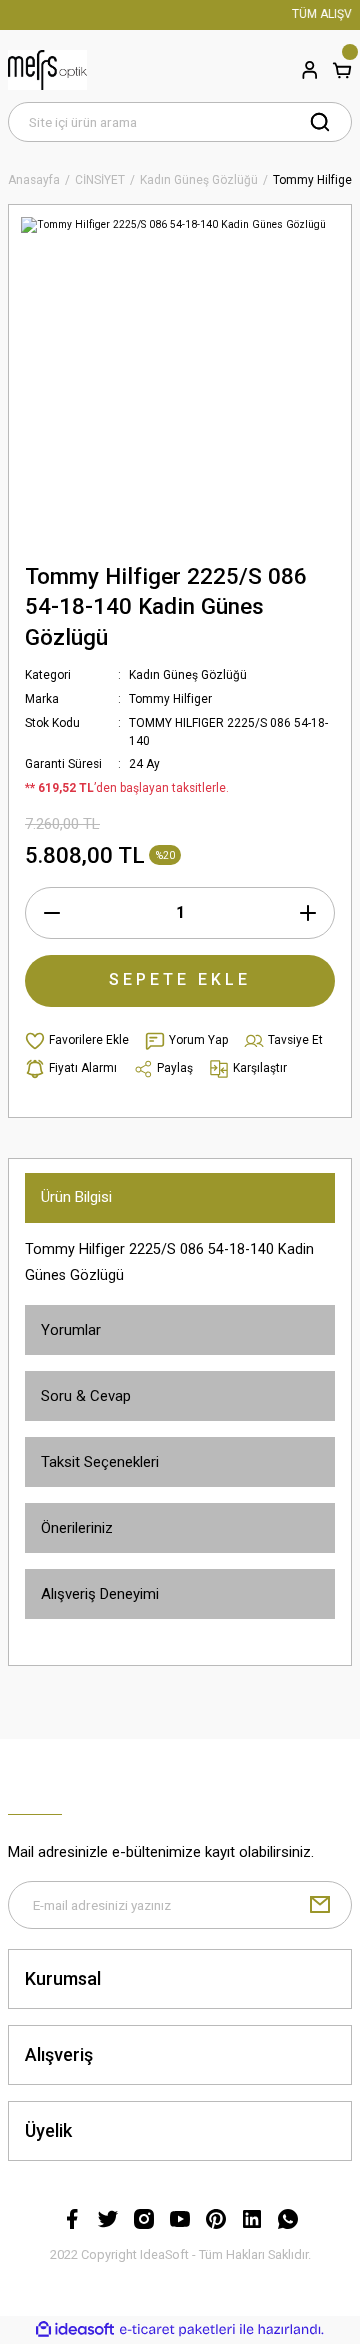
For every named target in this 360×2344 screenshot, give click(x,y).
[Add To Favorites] (77, 1041)
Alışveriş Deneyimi (100, 1594)
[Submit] (320, 1905)
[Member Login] (310, 70)
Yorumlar (71, 1330)
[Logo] (47, 70)
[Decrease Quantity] (52, 913)
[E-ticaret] (177, 2329)
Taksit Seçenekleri (100, 1462)
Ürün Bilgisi (76, 1197)
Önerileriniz (77, 1528)
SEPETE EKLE (180, 979)
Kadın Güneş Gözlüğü (188, 675)
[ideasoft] (75, 2330)
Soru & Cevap (86, 1396)
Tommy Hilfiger (170, 699)
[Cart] (342, 70)
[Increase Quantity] (308, 913)
